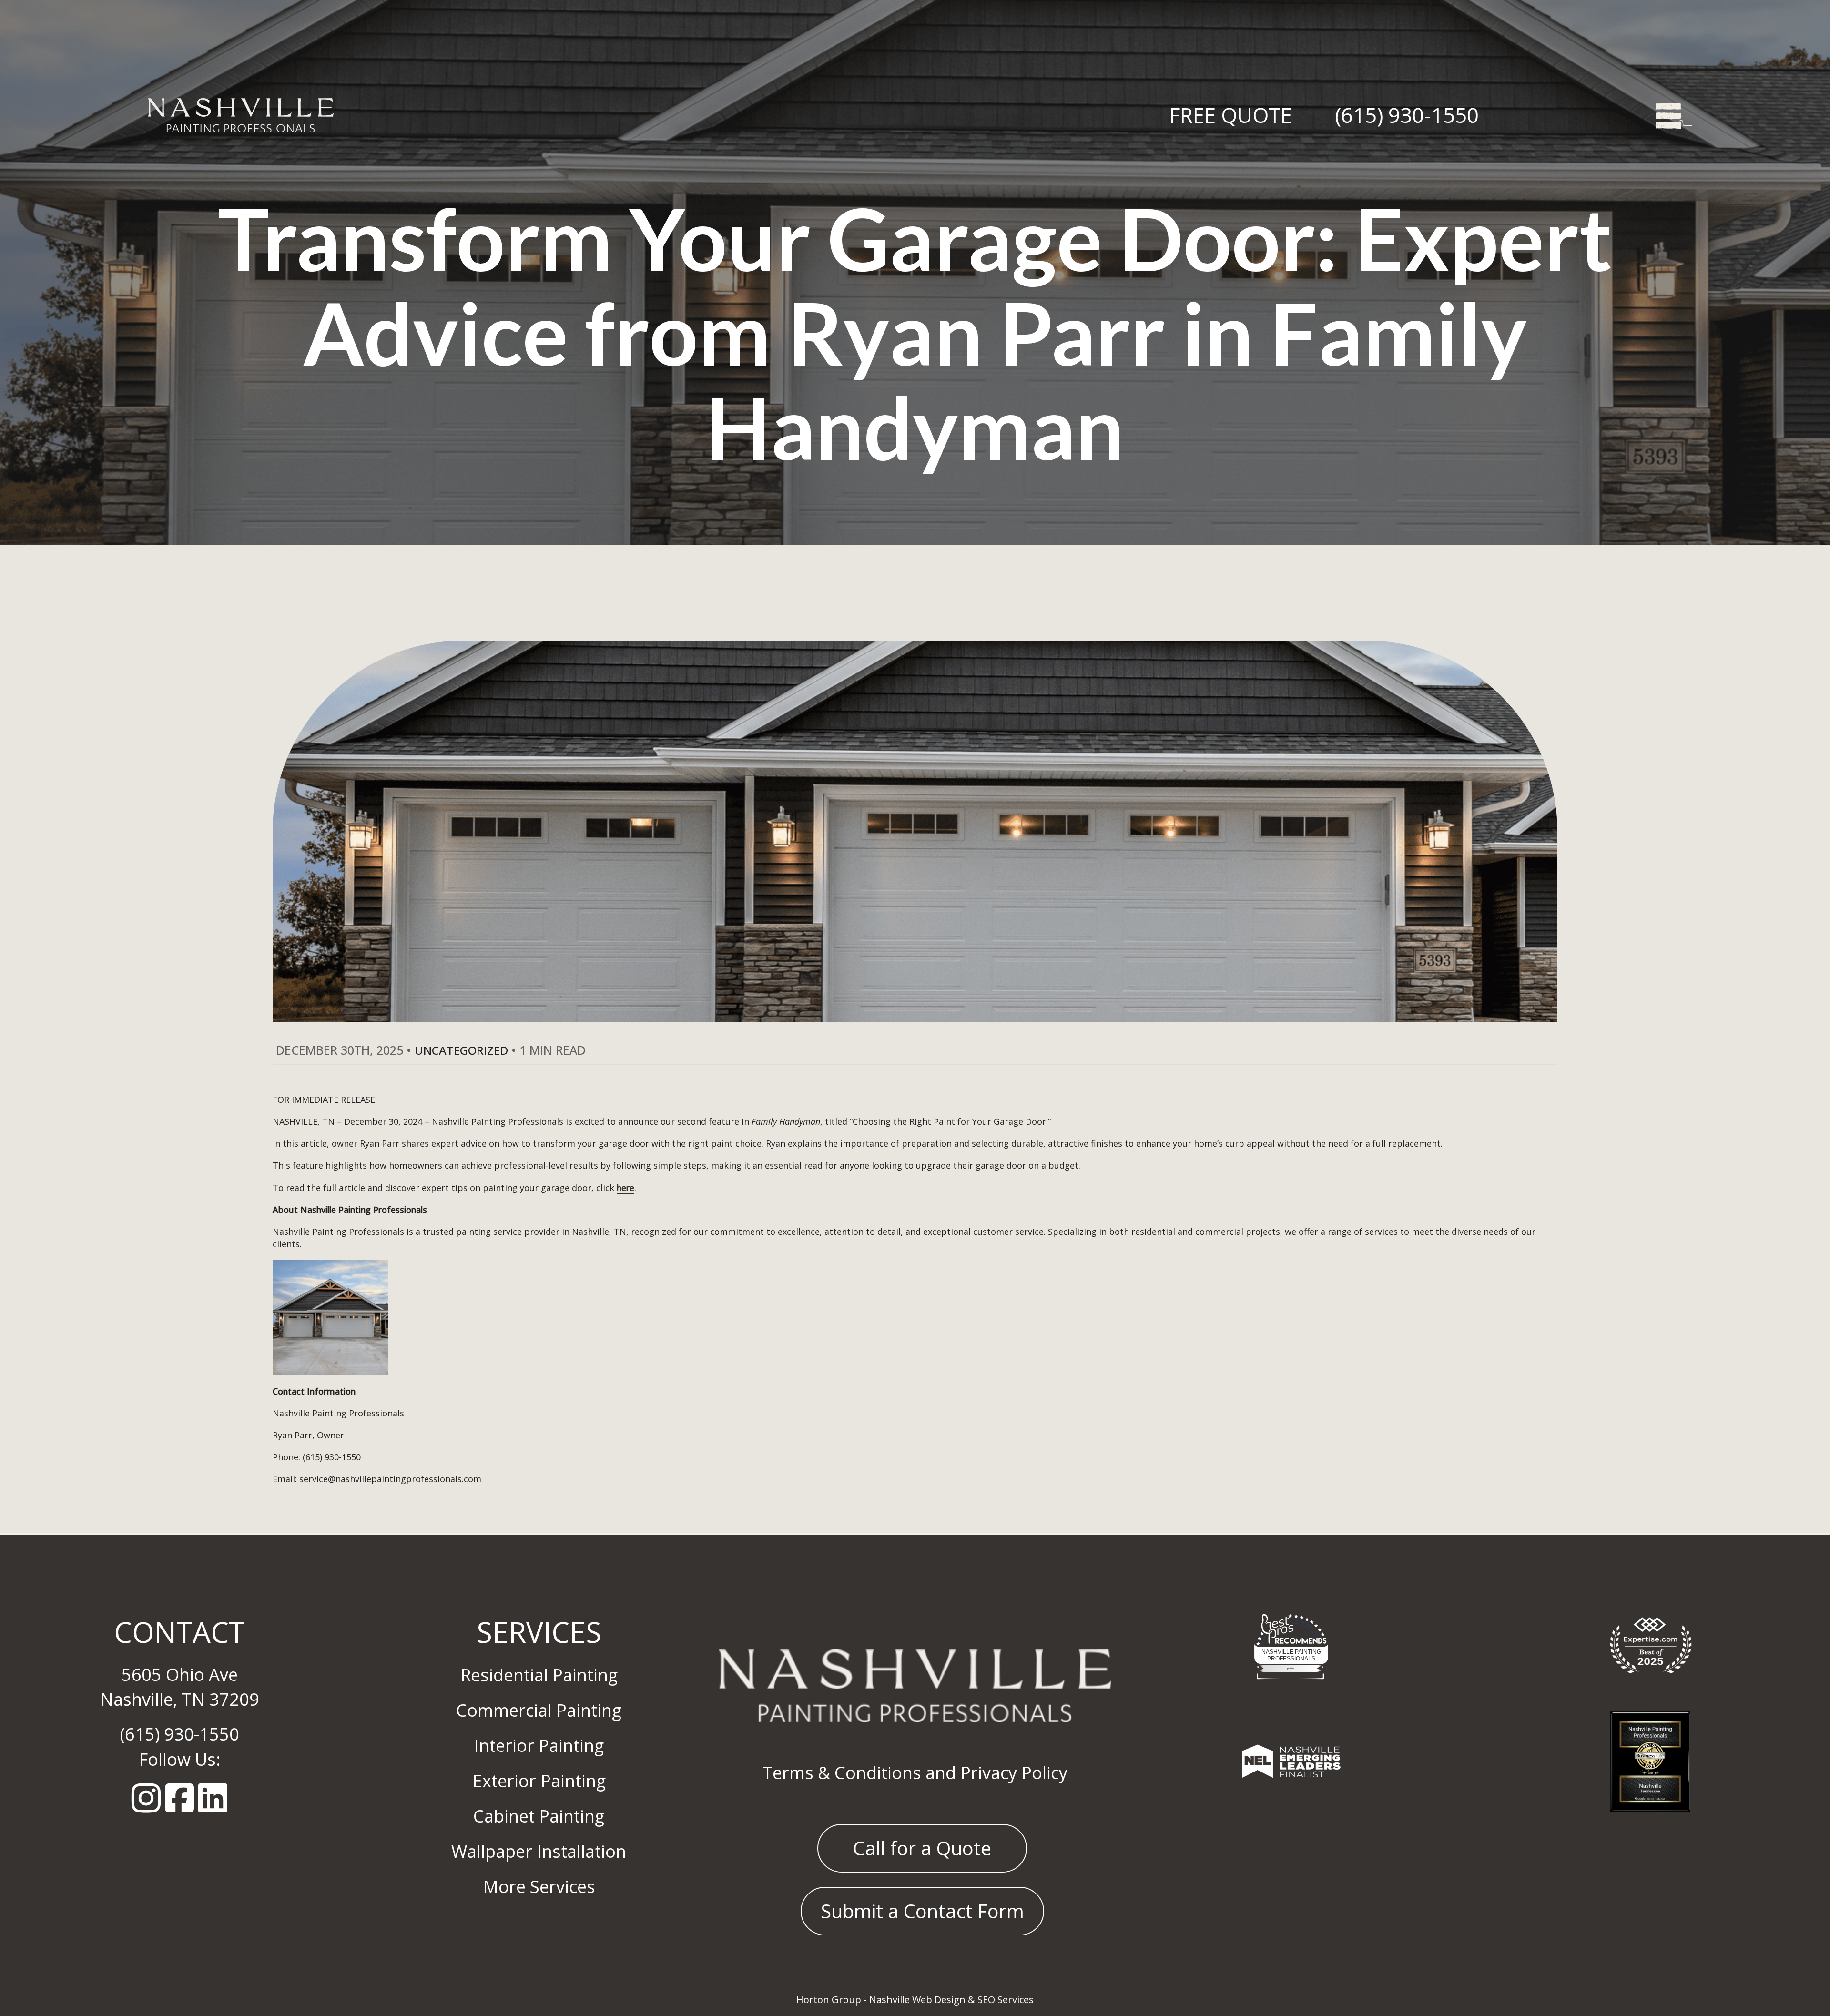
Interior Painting (539, 1746)
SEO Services (1006, 2000)
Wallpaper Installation (539, 1851)
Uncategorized (461, 1050)
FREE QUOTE (1231, 115)
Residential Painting (539, 1675)
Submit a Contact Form (922, 1911)
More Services (539, 1887)
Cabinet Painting (539, 1816)
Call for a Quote (922, 1848)
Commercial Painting (539, 1710)
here (625, 1188)
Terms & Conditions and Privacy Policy (915, 1773)
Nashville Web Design (917, 2000)
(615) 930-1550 (1407, 115)
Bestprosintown (1291, 1625)
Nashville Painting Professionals (1291, 1655)
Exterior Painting (539, 1781)
